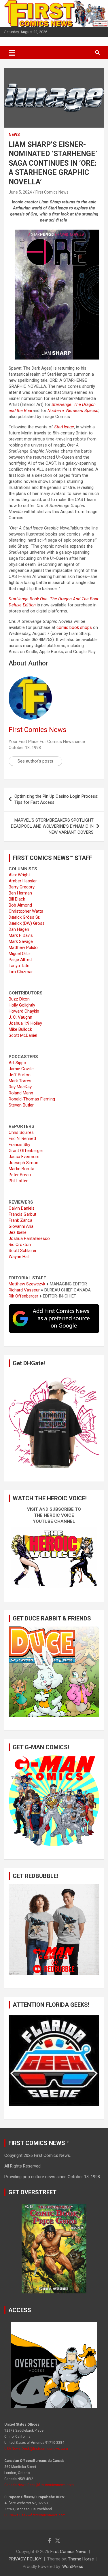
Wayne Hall (19, 1257)
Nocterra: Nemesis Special (73, 411)
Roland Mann (21, 1093)
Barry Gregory (22, 887)
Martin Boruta (21, 1169)
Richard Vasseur (24, 1290)
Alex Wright (19, 875)
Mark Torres (20, 1081)
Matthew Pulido (23, 947)
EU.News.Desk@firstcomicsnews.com (35, 2515)
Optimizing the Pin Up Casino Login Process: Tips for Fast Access (56, 799)
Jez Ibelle (18, 1232)
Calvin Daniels (22, 1208)
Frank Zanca (20, 1220)
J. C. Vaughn (20, 1017)
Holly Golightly (22, 1005)
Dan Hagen (19, 929)
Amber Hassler (23, 881)
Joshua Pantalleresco (29, 1238)
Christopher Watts (26, 911)
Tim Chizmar (21, 972)
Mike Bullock (20, 1029)
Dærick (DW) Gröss (27, 923)
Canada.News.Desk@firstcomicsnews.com (39, 2485)
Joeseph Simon (23, 1163)
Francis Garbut (22, 1214)
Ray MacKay (20, 1087)
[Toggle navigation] (12, 53)
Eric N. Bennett (22, 1138)
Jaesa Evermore (24, 1157)
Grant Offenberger (26, 1151)
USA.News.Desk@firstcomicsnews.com (36, 2449)
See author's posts (35, 761)
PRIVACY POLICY (25, 2559)
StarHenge (64, 427)
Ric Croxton (20, 1245)
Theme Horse (81, 2559)
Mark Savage (21, 941)
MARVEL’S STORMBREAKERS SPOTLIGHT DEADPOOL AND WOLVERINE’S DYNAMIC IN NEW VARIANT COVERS (52, 826)
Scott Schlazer (23, 1251)
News (14, 135)
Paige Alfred (20, 960)
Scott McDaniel (23, 1035)
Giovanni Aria (21, 1226)
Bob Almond (20, 905)
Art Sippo (17, 1063)
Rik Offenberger (23, 1296)
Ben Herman (20, 893)
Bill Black (17, 899)
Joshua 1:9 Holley (25, 1023)
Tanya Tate (19, 966)
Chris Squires (21, 1132)
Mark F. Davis (21, 935)
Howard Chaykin (24, 1011)
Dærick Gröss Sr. (24, 917)
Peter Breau (20, 1175)
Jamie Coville (21, 1069)
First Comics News (52, 192)
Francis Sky (19, 1145)
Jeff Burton (20, 1075)
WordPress (73, 2566)
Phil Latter (18, 1181)
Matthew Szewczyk (27, 1284)
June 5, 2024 (20, 192)
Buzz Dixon (19, 999)
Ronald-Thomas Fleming (32, 1099)
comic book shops (74, 627)
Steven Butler (21, 1105)
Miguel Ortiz (20, 954)
